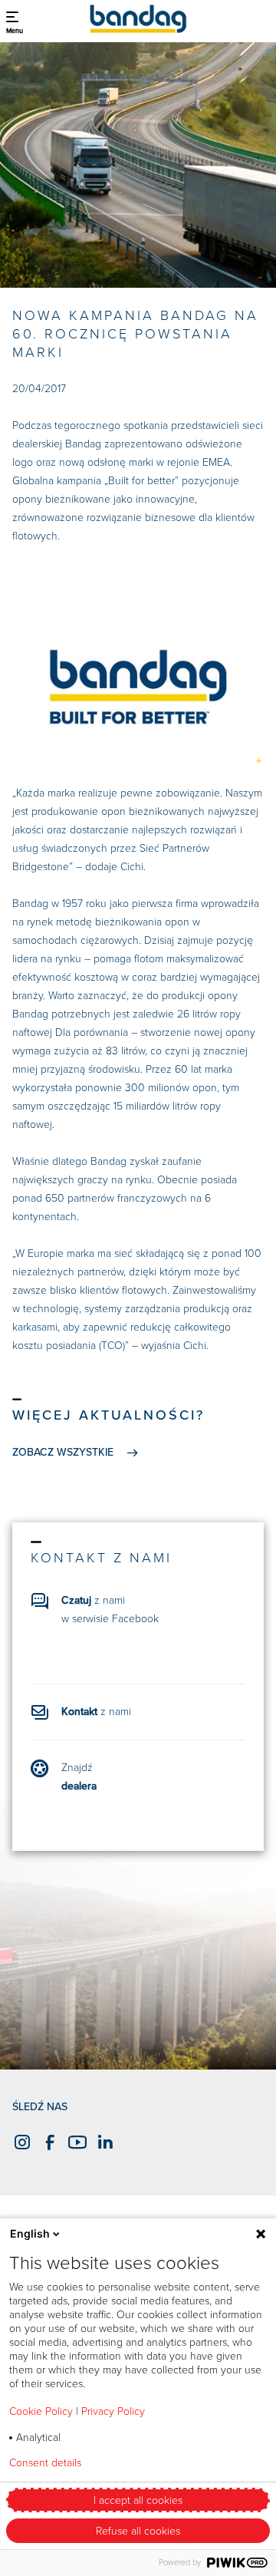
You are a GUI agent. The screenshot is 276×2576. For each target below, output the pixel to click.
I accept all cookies (138, 2500)
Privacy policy (156, 2463)
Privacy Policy (113, 2411)
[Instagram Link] (20, 2142)
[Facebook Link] (48, 2142)
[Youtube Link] (75, 2142)
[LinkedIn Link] (103, 2142)
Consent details (45, 2463)
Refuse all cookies (138, 2531)
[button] (15, 19)
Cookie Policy (41, 2411)
